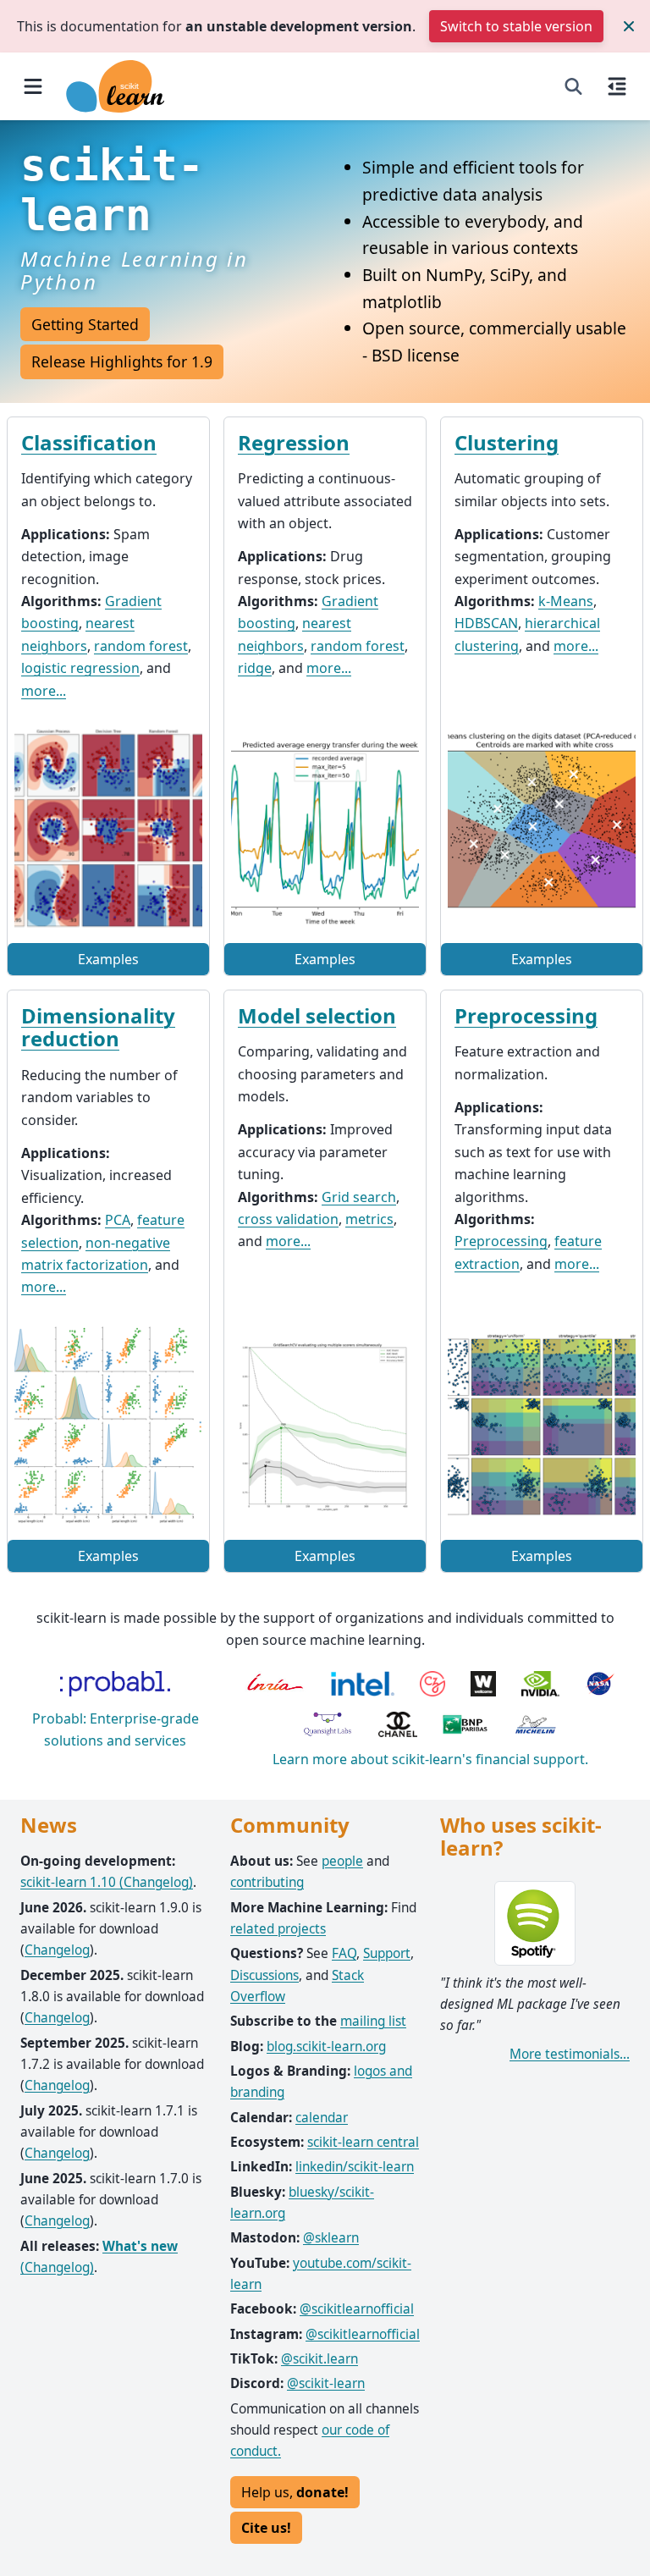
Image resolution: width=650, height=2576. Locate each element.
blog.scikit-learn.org (326, 2046)
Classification (89, 442)
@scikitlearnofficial (357, 2309)
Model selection (317, 1015)
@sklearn (331, 2238)
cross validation (288, 1219)
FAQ (344, 1953)
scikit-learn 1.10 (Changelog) (107, 1882)
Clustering (507, 442)
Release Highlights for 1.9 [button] (122, 361)
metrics (369, 1219)
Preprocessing (526, 1015)
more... (44, 691)
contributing (267, 1882)
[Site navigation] (33, 86)
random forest (141, 646)
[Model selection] (325, 1425)
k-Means (566, 601)
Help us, (295, 2492)
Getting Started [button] (85, 324)
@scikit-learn (326, 2383)
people (342, 1861)
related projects (278, 1929)
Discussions (264, 1975)
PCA (118, 1220)
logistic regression (80, 668)
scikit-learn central (363, 2142)
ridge (255, 668)
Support (387, 1953)
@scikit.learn (319, 2359)
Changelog (57, 1950)
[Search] (573, 86)
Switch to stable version (516, 26)
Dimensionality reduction (98, 1027)
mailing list (373, 2021)
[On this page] (617, 86)
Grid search (359, 1197)
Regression (294, 442)
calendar (322, 2118)
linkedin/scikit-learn (355, 2167)
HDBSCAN (486, 623)
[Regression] (325, 828)
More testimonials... (570, 2054)
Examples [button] (108, 959)
